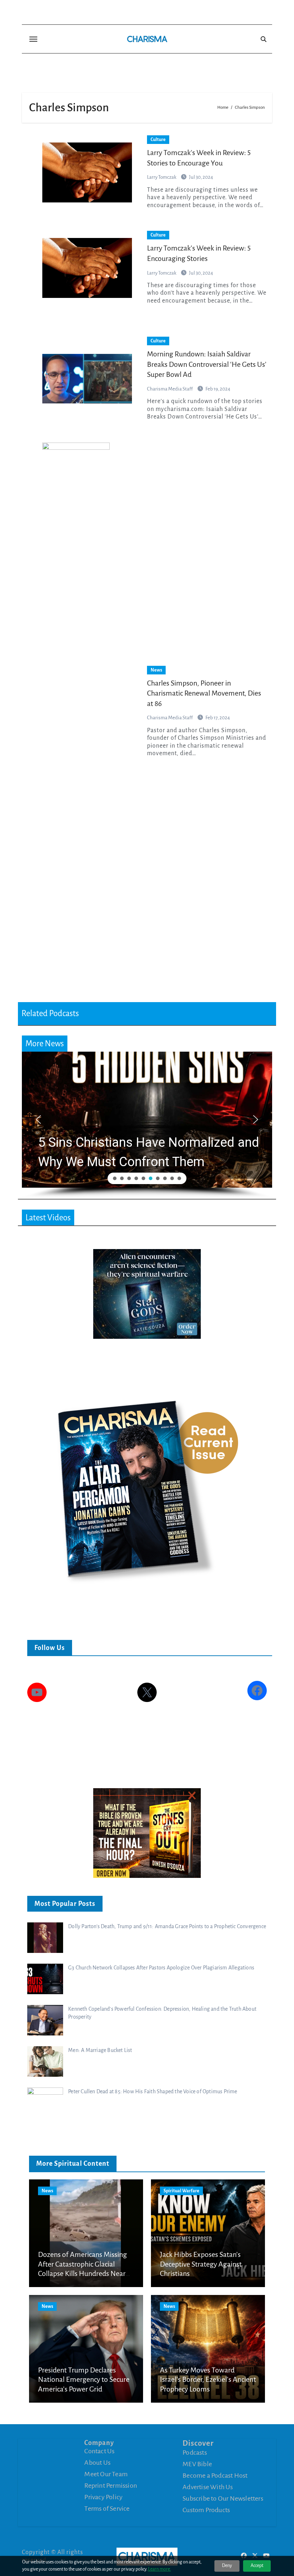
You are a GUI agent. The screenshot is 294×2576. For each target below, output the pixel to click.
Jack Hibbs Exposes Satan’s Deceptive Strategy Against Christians (201, 2264)
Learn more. (160, 2569)
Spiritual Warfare (181, 2191)
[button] (152, 1120)
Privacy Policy (103, 2497)
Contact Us (99, 2451)
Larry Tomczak (162, 273)
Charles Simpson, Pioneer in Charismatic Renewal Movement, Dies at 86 (204, 693)
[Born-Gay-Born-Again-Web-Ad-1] (147, 1293)
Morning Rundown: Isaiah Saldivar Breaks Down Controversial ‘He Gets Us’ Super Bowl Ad (207, 364)
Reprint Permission (111, 2486)
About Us (97, 2463)
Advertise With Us (208, 2487)
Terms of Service (107, 2509)
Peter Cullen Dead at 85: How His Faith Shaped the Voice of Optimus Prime (153, 2091)
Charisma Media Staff (170, 389)
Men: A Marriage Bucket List (100, 2050)
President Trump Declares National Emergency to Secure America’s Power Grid (84, 2379)
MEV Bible (197, 2464)
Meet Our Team (106, 2474)
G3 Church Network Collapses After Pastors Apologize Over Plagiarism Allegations (161, 1968)
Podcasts (195, 2453)
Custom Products (206, 2510)
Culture (158, 140)
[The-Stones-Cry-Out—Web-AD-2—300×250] (147, 1833)
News (156, 670)
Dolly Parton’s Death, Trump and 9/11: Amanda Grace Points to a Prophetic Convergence (167, 1926)
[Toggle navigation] (33, 39)
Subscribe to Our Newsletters (223, 2498)
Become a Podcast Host (215, 2476)
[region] (147, 1125)
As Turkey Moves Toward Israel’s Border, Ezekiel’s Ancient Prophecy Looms (208, 2379)
